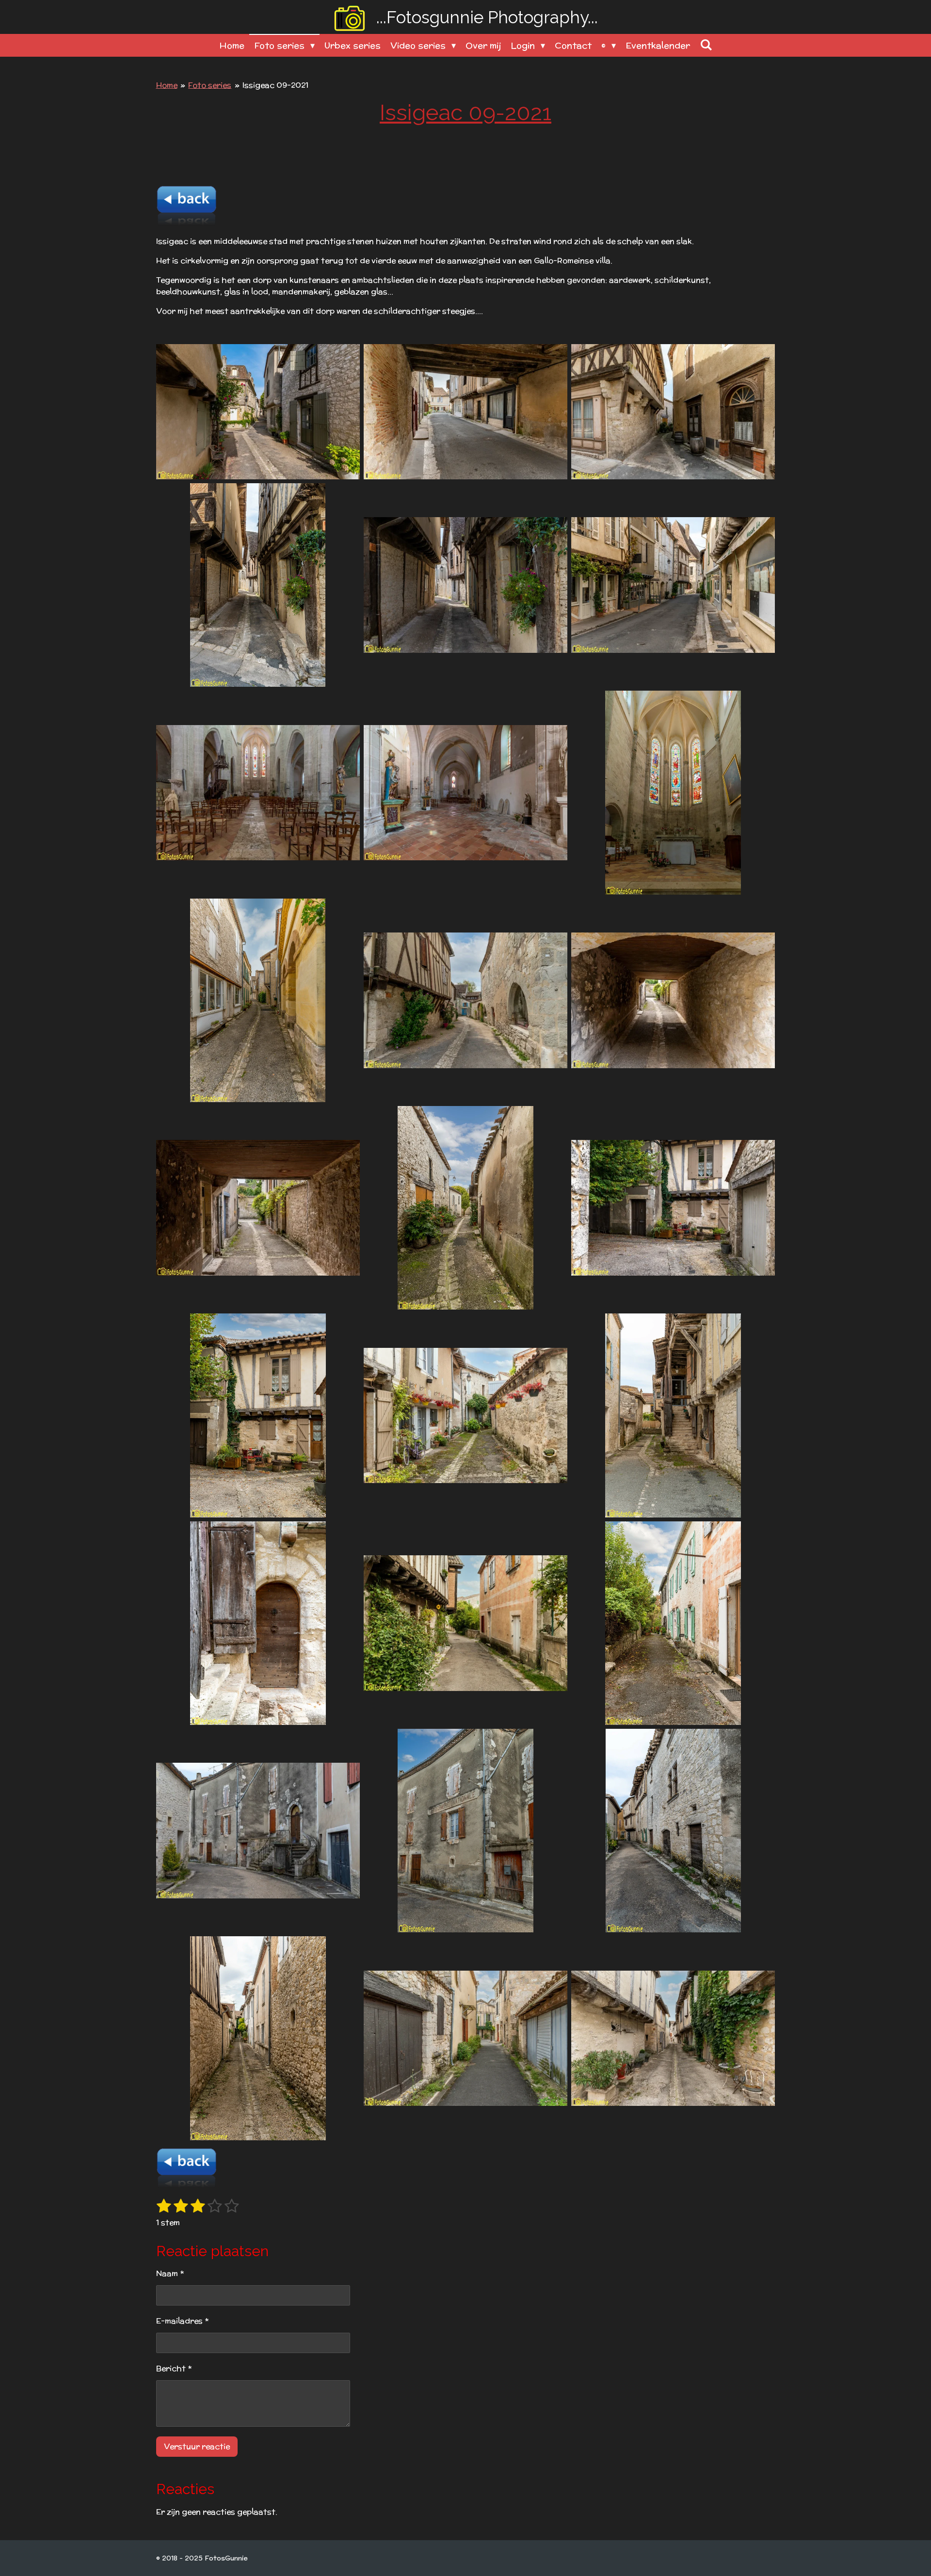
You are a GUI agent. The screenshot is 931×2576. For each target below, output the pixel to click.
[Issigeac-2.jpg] (465, 412)
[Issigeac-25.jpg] (258, 2038)
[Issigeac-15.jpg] (673, 1208)
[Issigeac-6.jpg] (673, 585)
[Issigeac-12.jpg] (673, 1000)
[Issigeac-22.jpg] (258, 1831)
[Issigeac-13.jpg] (258, 1208)
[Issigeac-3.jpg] (673, 412)
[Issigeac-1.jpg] (258, 412)
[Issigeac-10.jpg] (258, 1000)
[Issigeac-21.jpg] (673, 1623)
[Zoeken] (706, 45)
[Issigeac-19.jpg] (258, 1623)
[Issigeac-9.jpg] (673, 792)
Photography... (487, 17)
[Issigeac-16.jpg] (258, 1415)
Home (167, 85)
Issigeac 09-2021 (275, 85)
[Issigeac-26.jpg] (465, 2038)
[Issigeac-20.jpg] (465, 1623)
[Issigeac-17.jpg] (465, 1415)
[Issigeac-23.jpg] (465, 1831)
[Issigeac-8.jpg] (465, 792)
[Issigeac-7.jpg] (258, 792)
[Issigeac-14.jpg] (465, 1208)
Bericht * (174, 2368)
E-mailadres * (182, 2321)
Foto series (210, 85)
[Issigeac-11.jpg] (465, 1000)
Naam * (170, 2273)
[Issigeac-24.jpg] (673, 1831)
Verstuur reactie (197, 2446)
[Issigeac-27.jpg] (673, 2038)
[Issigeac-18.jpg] (673, 1415)
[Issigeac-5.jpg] (465, 585)
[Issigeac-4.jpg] (258, 585)
